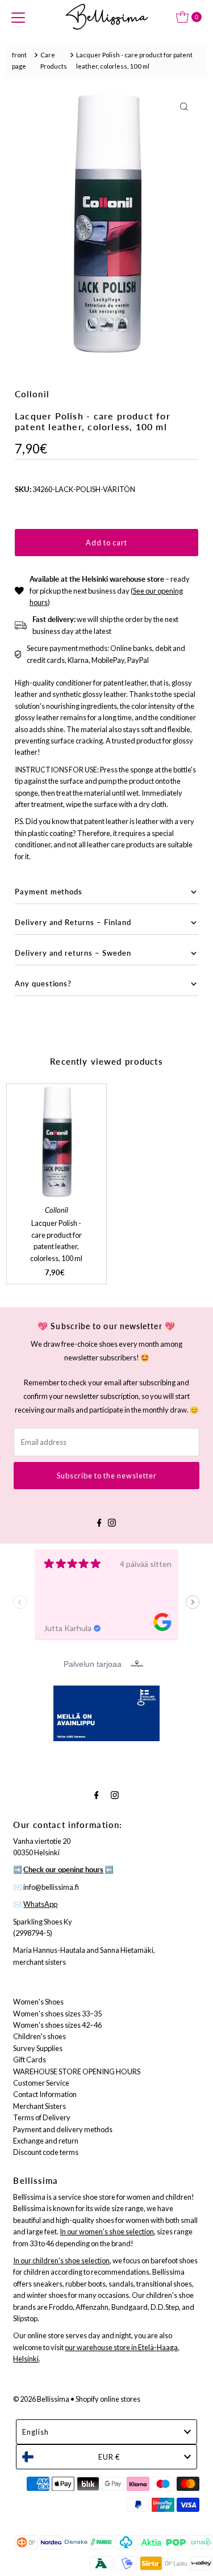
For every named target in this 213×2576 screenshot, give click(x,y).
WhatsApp (40, 1904)
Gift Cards (30, 2060)
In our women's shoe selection (107, 2232)
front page (19, 60)
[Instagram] (112, 1521)
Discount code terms (46, 2152)
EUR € (109, 2457)
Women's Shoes (38, 2002)
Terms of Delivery (42, 2117)
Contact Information (45, 2094)
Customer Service (41, 2083)
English (35, 2432)
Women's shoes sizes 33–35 (57, 2014)
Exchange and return (46, 2141)
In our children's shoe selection (61, 2260)
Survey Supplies (38, 2048)
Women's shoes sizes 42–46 (57, 2025)
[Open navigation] (18, 17)
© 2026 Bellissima (41, 2399)
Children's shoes (39, 2036)
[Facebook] (99, 1521)
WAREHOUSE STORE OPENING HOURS (77, 2071)
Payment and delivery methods (63, 2129)
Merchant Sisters (39, 2106)
